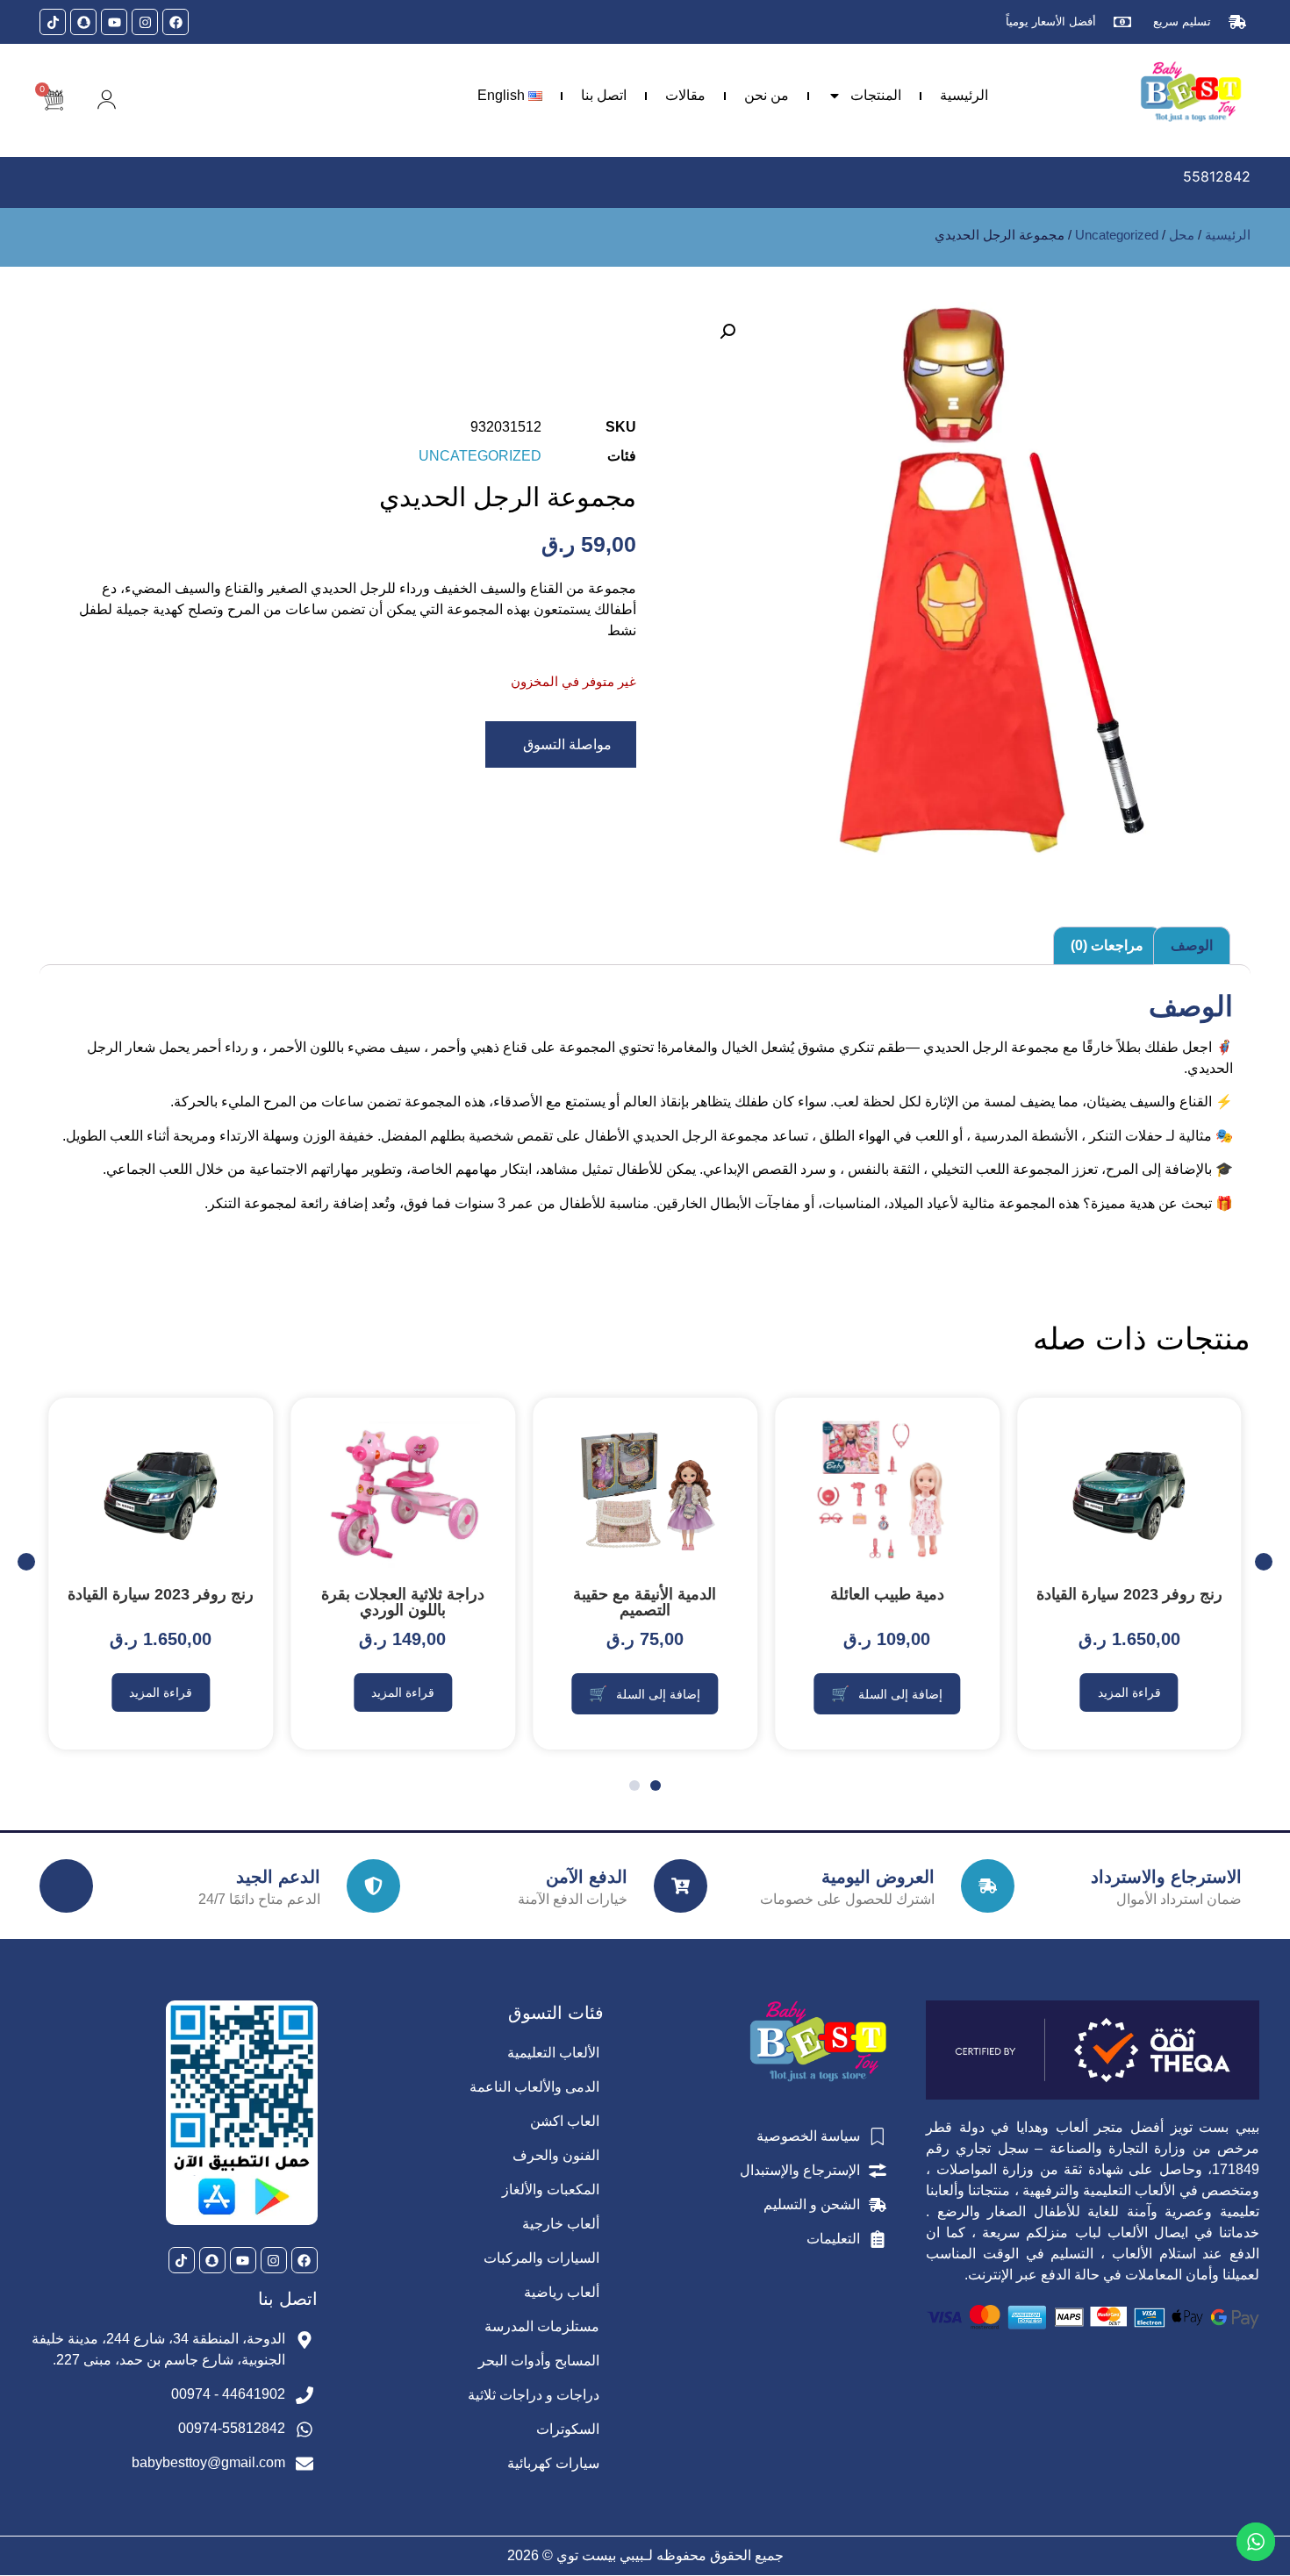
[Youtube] (114, 22)
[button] (727, 332)
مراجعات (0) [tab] (1107, 945)
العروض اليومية (878, 1877)
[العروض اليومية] (681, 1886)
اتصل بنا (604, 95)
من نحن (767, 95)
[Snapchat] (83, 22)
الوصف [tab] (1192, 945)
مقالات (685, 95)
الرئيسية (964, 95)
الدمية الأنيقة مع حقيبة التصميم (645, 1602)
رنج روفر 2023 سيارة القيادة (1129, 1594)
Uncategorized (1117, 235)
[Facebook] (176, 22)
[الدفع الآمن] (373, 1886)
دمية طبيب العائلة (887, 1594)
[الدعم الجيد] (66, 1886)
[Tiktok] (53, 22)
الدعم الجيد (278, 1877)
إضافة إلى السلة (900, 1694)
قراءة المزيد (1129, 1692)
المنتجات (876, 95)
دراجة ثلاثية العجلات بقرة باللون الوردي (403, 1602)
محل (1182, 235)
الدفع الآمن (587, 1877)
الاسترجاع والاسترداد (1166, 1877)
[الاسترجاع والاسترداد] (988, 1886)
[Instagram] (145, 22)
